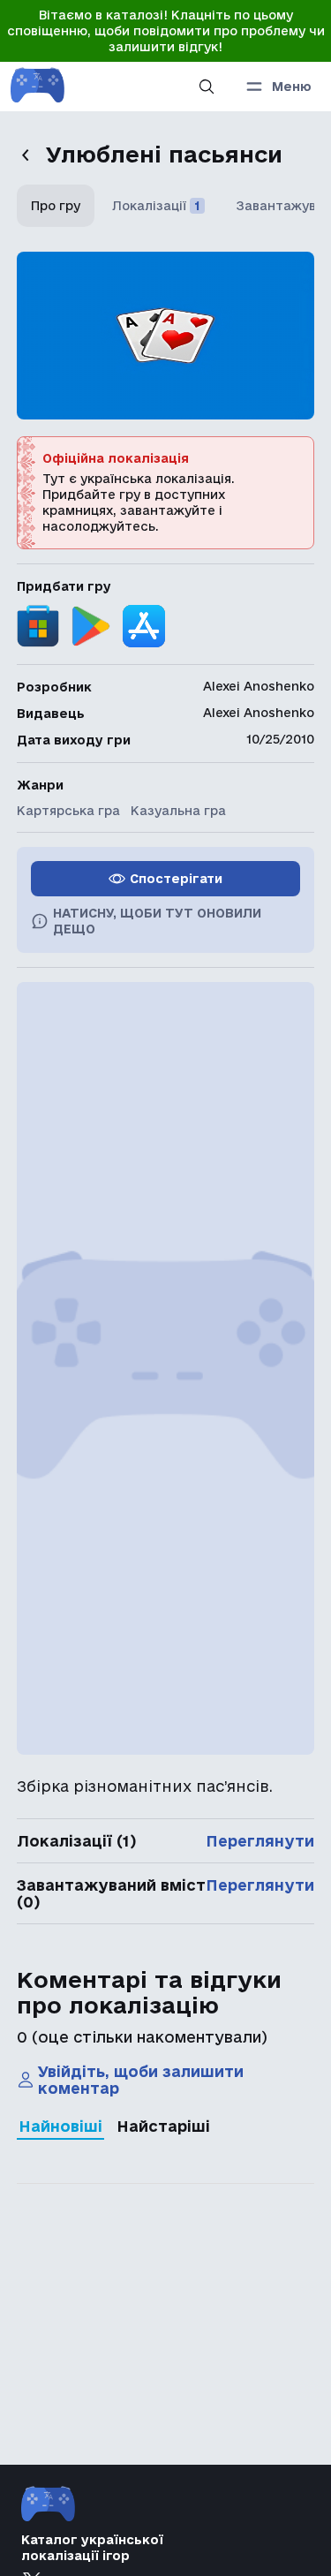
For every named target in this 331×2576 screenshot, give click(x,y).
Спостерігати (176, 879)
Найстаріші (163, 2126)
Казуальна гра (178, 811)
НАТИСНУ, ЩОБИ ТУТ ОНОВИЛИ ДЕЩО (157, 921)
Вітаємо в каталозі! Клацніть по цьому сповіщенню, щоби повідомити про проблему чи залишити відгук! (166, 31)
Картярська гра (68, 811)
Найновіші (60, 2126)
